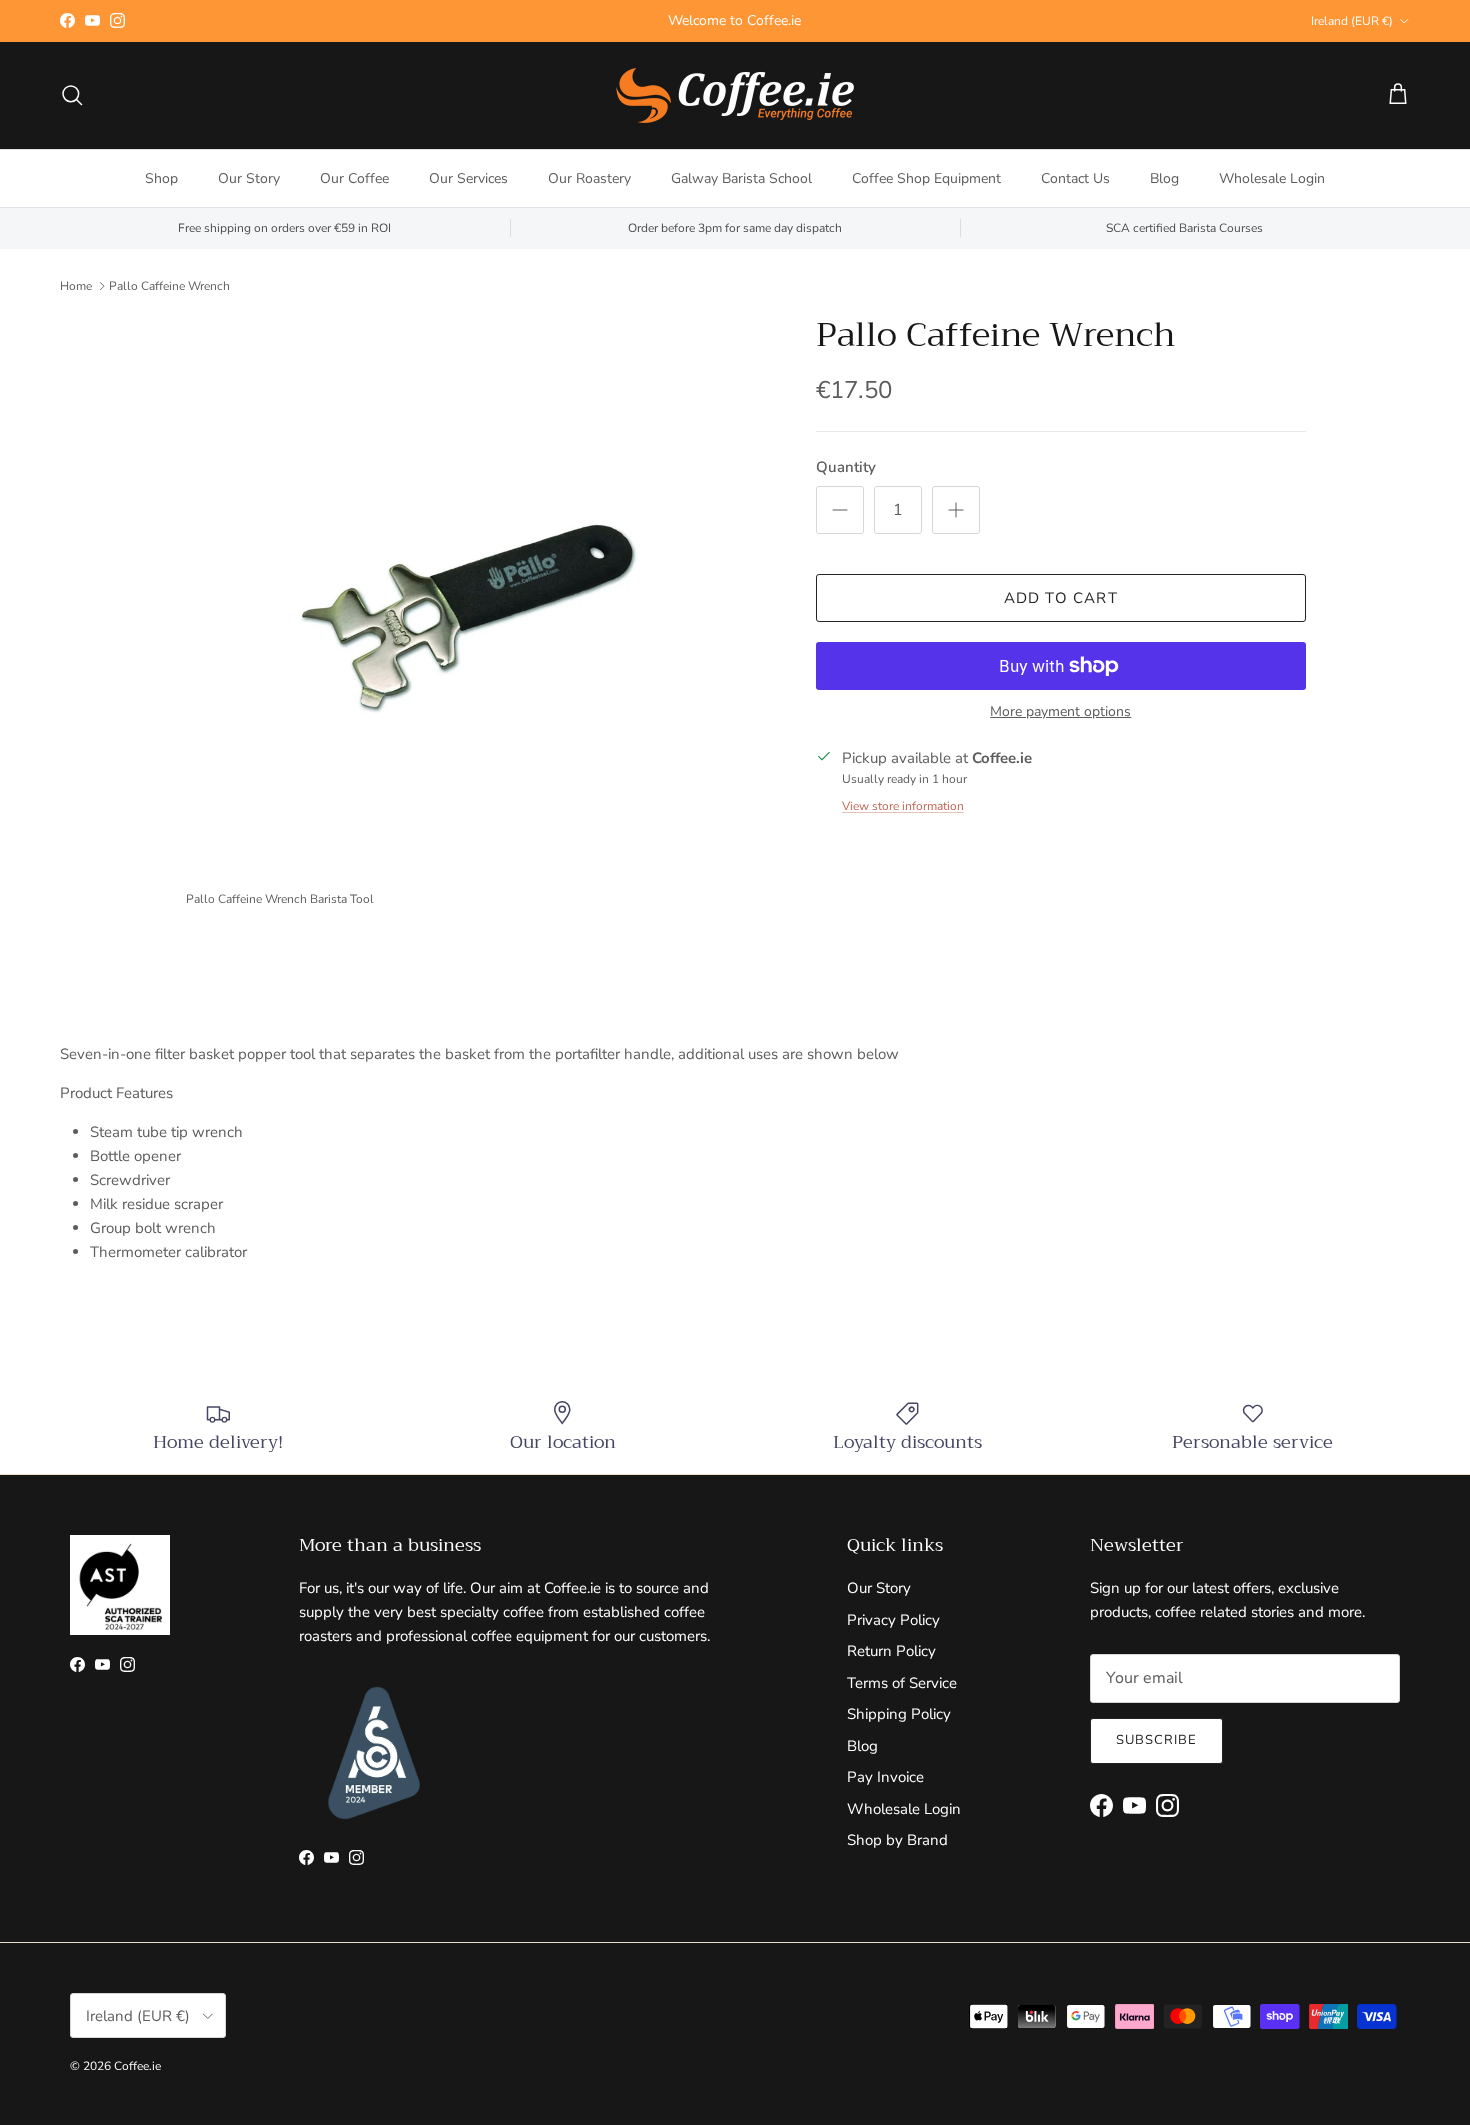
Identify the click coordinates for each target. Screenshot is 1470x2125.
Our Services (468, 178)
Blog (1164, 178)
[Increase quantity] (956, 510)
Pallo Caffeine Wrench (169, 286)
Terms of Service (902, 1683)
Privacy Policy (893, 1620)
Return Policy (891, 1651)
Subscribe (1156, 1740)
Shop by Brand (897, 1840)
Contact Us (1075, 178)
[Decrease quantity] (840, 510)
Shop (161, 178)
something (753, 28)
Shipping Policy (899, 1714)
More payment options (1060, 712)
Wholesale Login (1272, 178)
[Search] (72, 95)
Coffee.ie (137, 2066)
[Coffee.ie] (735, 95)
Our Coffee (354, 178)
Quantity (846, 467)
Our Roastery (589, 178)
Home (76, 286)
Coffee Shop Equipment (926, 178)
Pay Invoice (885, 1777)
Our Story (249, 178)
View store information (903, 806)
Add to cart (1061, 598)
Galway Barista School (741, 178)
